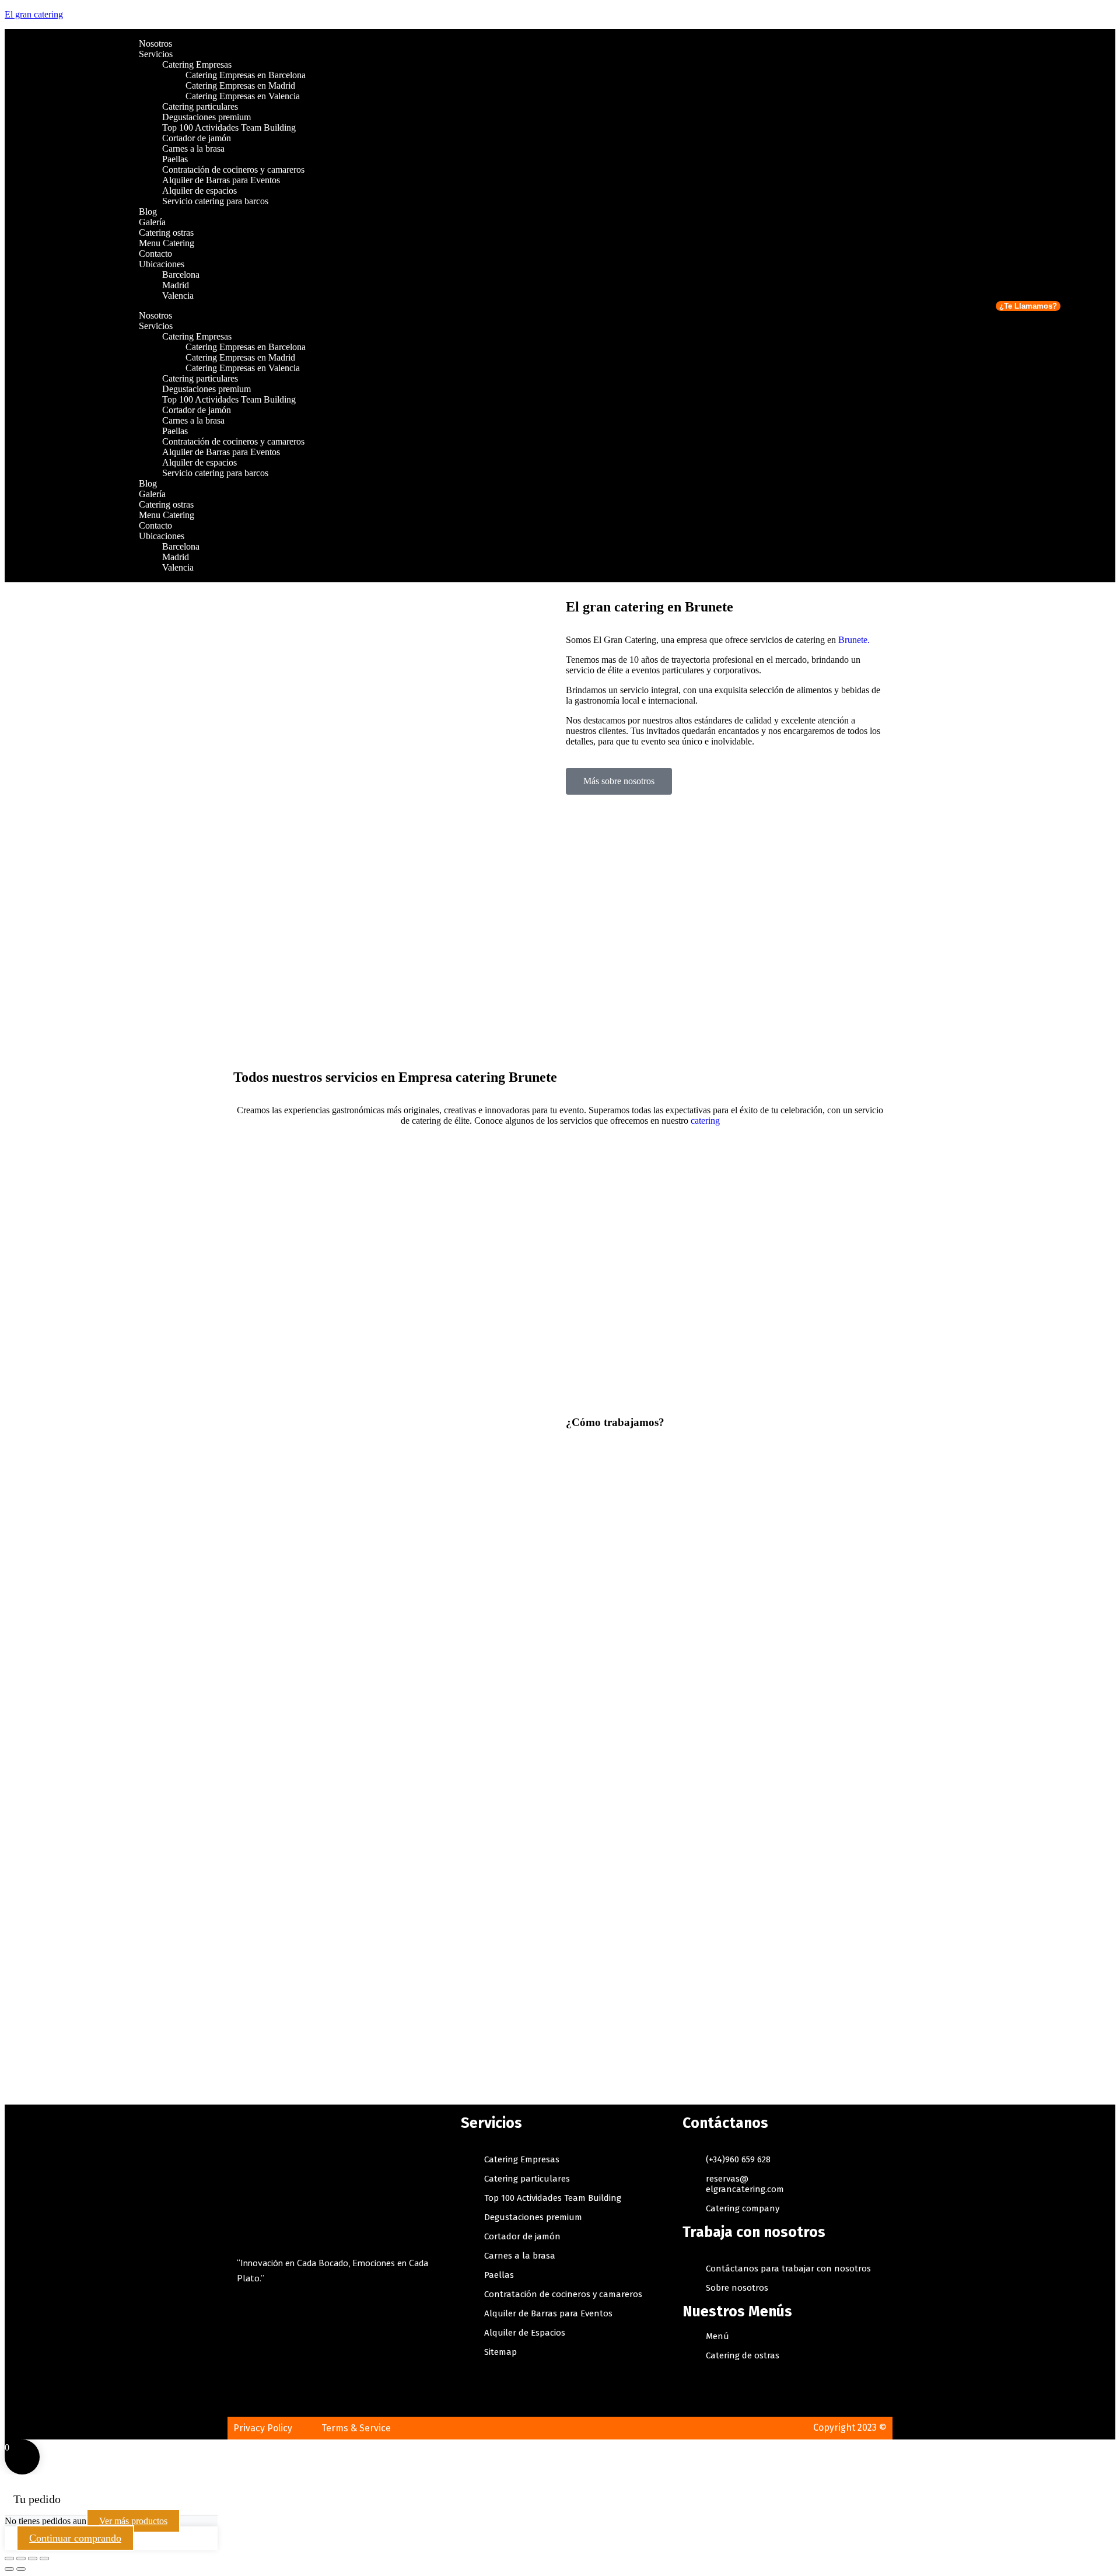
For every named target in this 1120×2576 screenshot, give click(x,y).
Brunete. (854, 640)
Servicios (156, 54)
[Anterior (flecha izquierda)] (9, 2569)
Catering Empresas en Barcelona (246, 75)
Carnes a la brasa (193, 148)
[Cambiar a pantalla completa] (33, 2558)
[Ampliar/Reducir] (44, 2558)
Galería (152, 222)
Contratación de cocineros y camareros (233, 169)
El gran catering (34, 14)
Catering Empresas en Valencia (243, 96)
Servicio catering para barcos (215, 201)
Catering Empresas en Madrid (240, 85)
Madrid (176, 285)
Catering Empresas (197, 64)
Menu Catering (167, 243)
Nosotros (155, 43)
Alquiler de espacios (201, 191)
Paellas (175, 159)
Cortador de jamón (197, 138)
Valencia (178, 296)
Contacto (155, 254)
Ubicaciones (162, 264)
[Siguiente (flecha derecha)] (21, 2569)
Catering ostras (166, 233)
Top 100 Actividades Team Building (229, 127)
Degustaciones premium (206, 117)
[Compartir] (21, 2558)
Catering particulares (200, 106)
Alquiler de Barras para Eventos (221, 180)
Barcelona (181, 275)
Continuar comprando (75, 2538)
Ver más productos (133, 2521)
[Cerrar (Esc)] (9, 2558)
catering (705, 1121)
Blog (148, 212)
